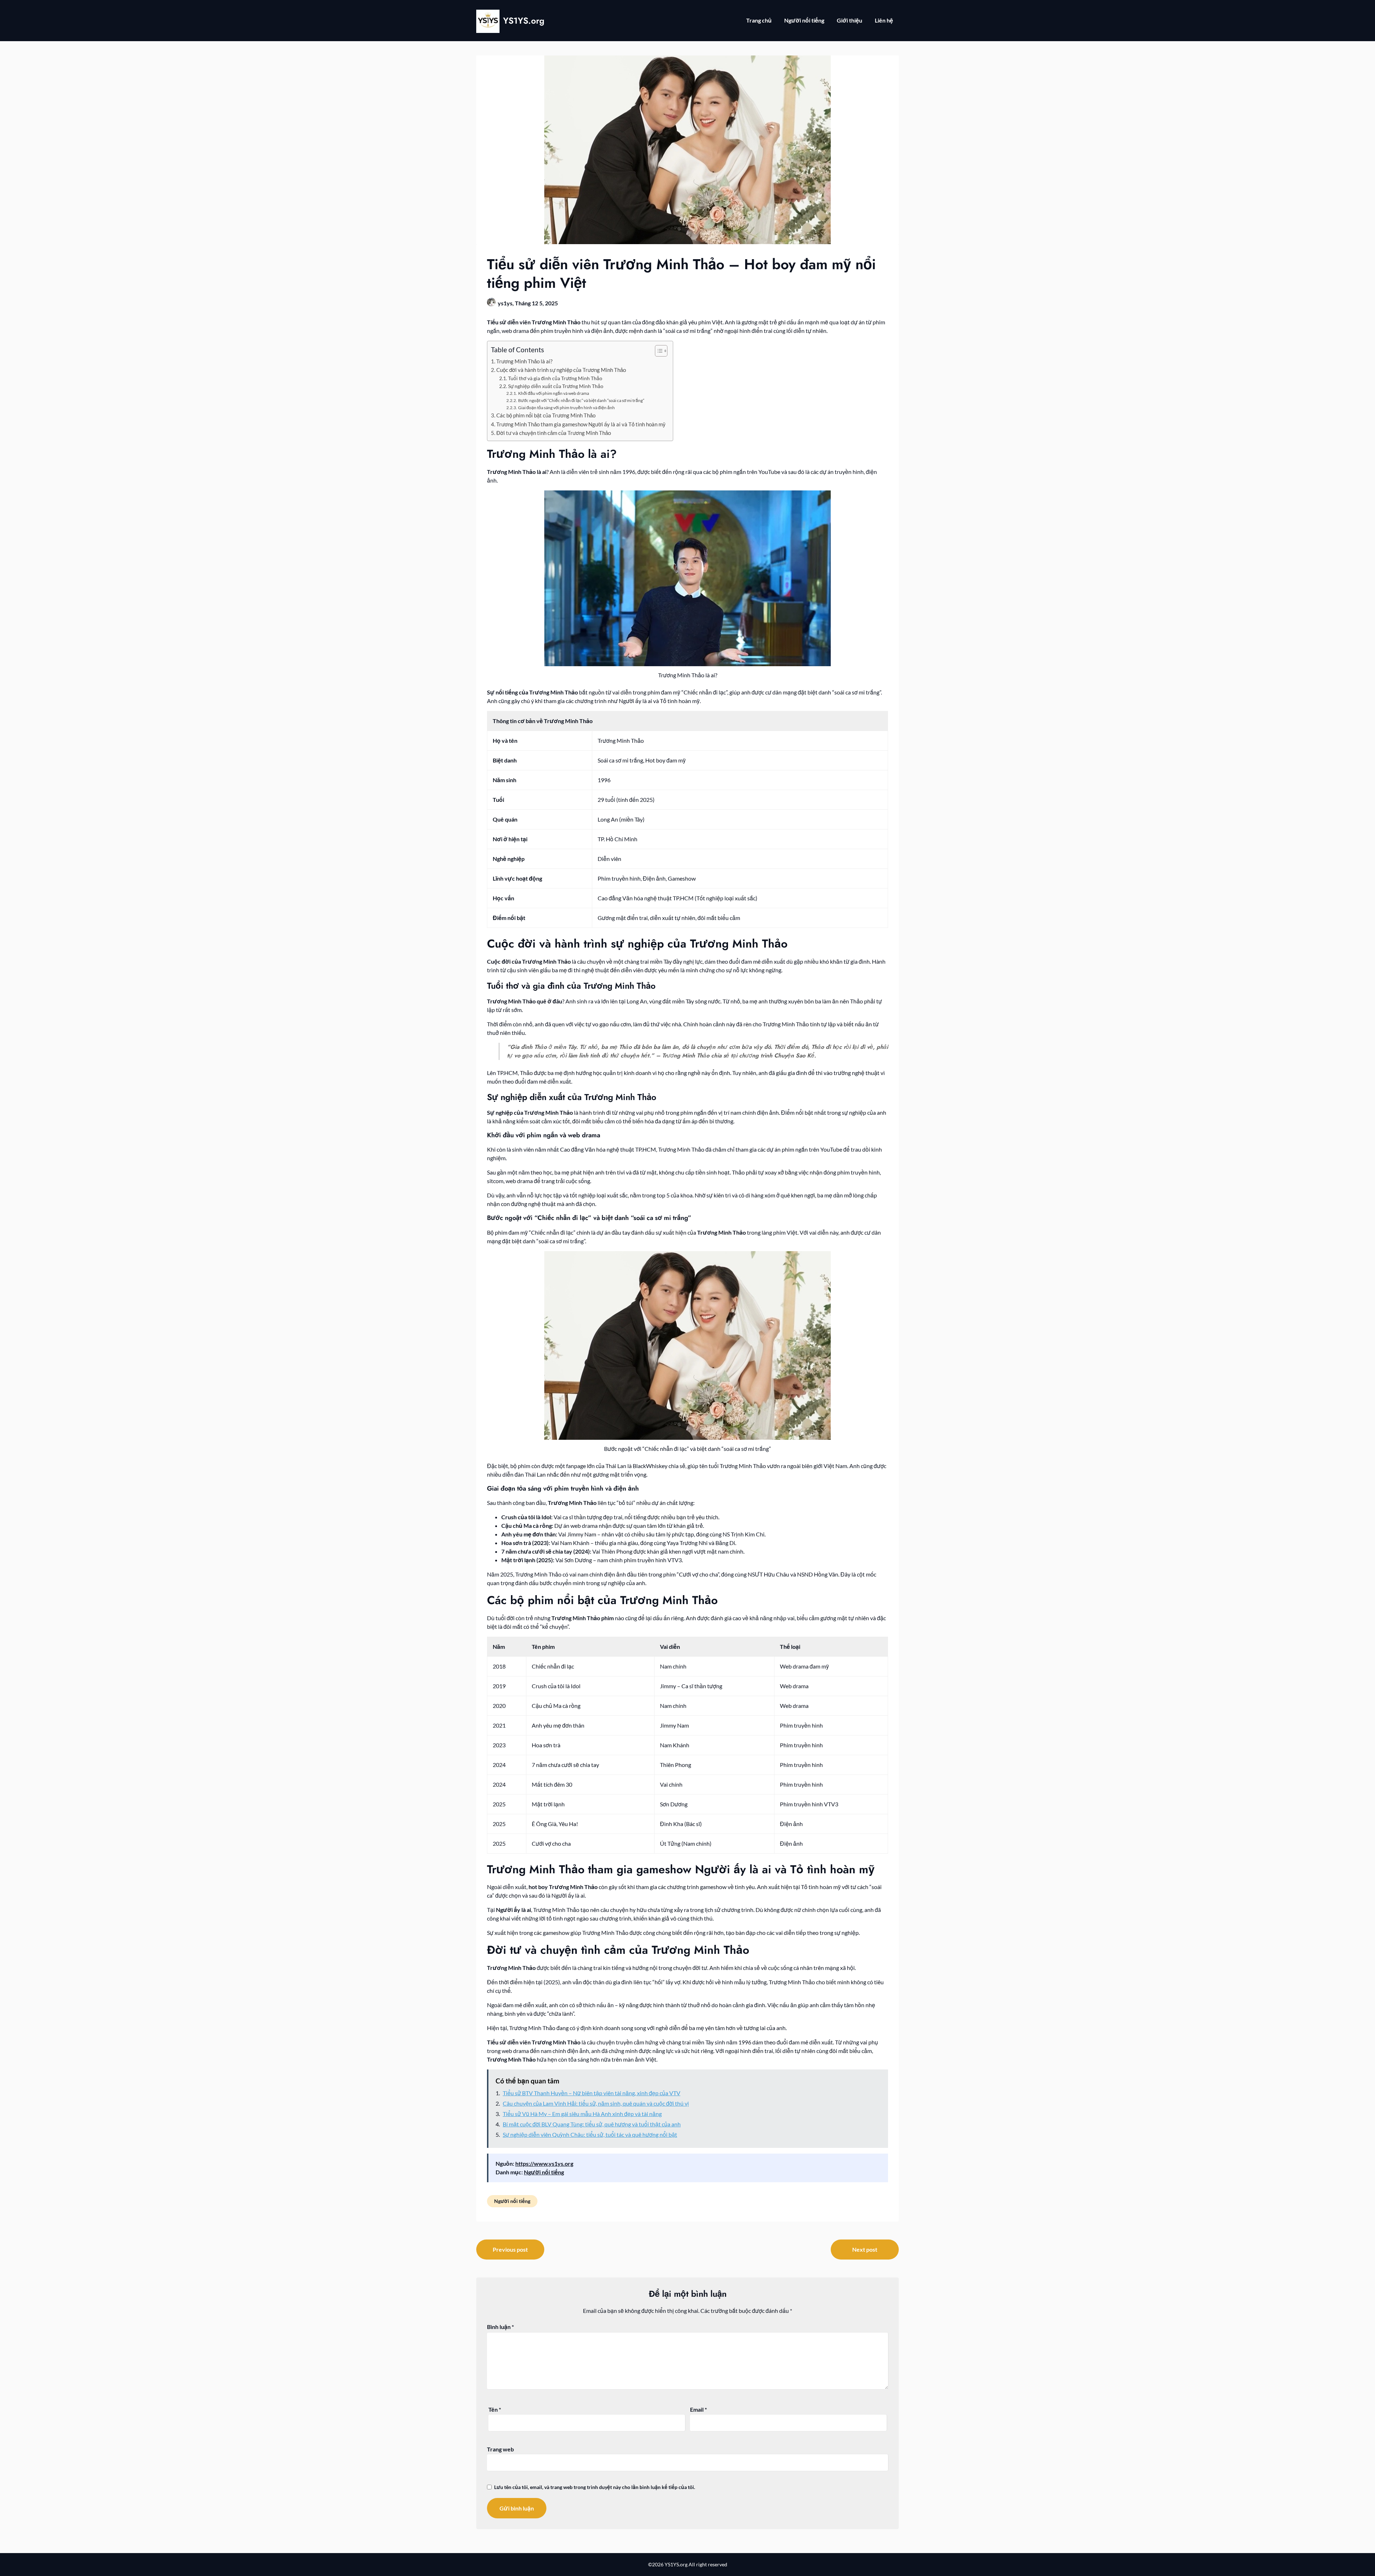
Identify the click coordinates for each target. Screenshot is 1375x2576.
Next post (865, 2249)
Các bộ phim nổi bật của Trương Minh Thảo (546, 415)
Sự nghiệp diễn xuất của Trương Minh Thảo (556, 386)
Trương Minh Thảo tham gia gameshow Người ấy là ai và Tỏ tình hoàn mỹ (581, 424)
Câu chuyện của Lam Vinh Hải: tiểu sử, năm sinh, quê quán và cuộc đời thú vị (596, 2103)
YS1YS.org (524, 21)
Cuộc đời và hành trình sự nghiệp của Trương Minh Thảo (561, 370)
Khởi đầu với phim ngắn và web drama (553, 393)
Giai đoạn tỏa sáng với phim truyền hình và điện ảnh (566, 408)
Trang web (500, 2449)
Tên (495, 2409)
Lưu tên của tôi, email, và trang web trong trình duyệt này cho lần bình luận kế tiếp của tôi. (595, 2487)
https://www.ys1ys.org (544, 2163)
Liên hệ (884, 20)
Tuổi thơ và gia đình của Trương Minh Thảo (555, 378)
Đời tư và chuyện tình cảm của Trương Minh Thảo (554, 433)
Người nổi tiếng (804, 20)
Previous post (510, 2249)
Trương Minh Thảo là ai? (524, 361)
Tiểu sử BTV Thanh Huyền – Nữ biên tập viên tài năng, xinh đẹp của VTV (592, 2093)
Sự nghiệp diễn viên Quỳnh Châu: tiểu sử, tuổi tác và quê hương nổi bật (590, 2134)
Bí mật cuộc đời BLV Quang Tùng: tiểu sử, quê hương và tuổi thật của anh (592, 2124)
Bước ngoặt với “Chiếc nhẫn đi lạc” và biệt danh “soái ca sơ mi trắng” (581, 400)
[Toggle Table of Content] (658, 351)
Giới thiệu (850, 20)
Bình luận (500, 2327)
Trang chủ (759, 20)
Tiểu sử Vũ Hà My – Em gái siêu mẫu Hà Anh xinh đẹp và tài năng (582, 2114)
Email (698, 2409)
